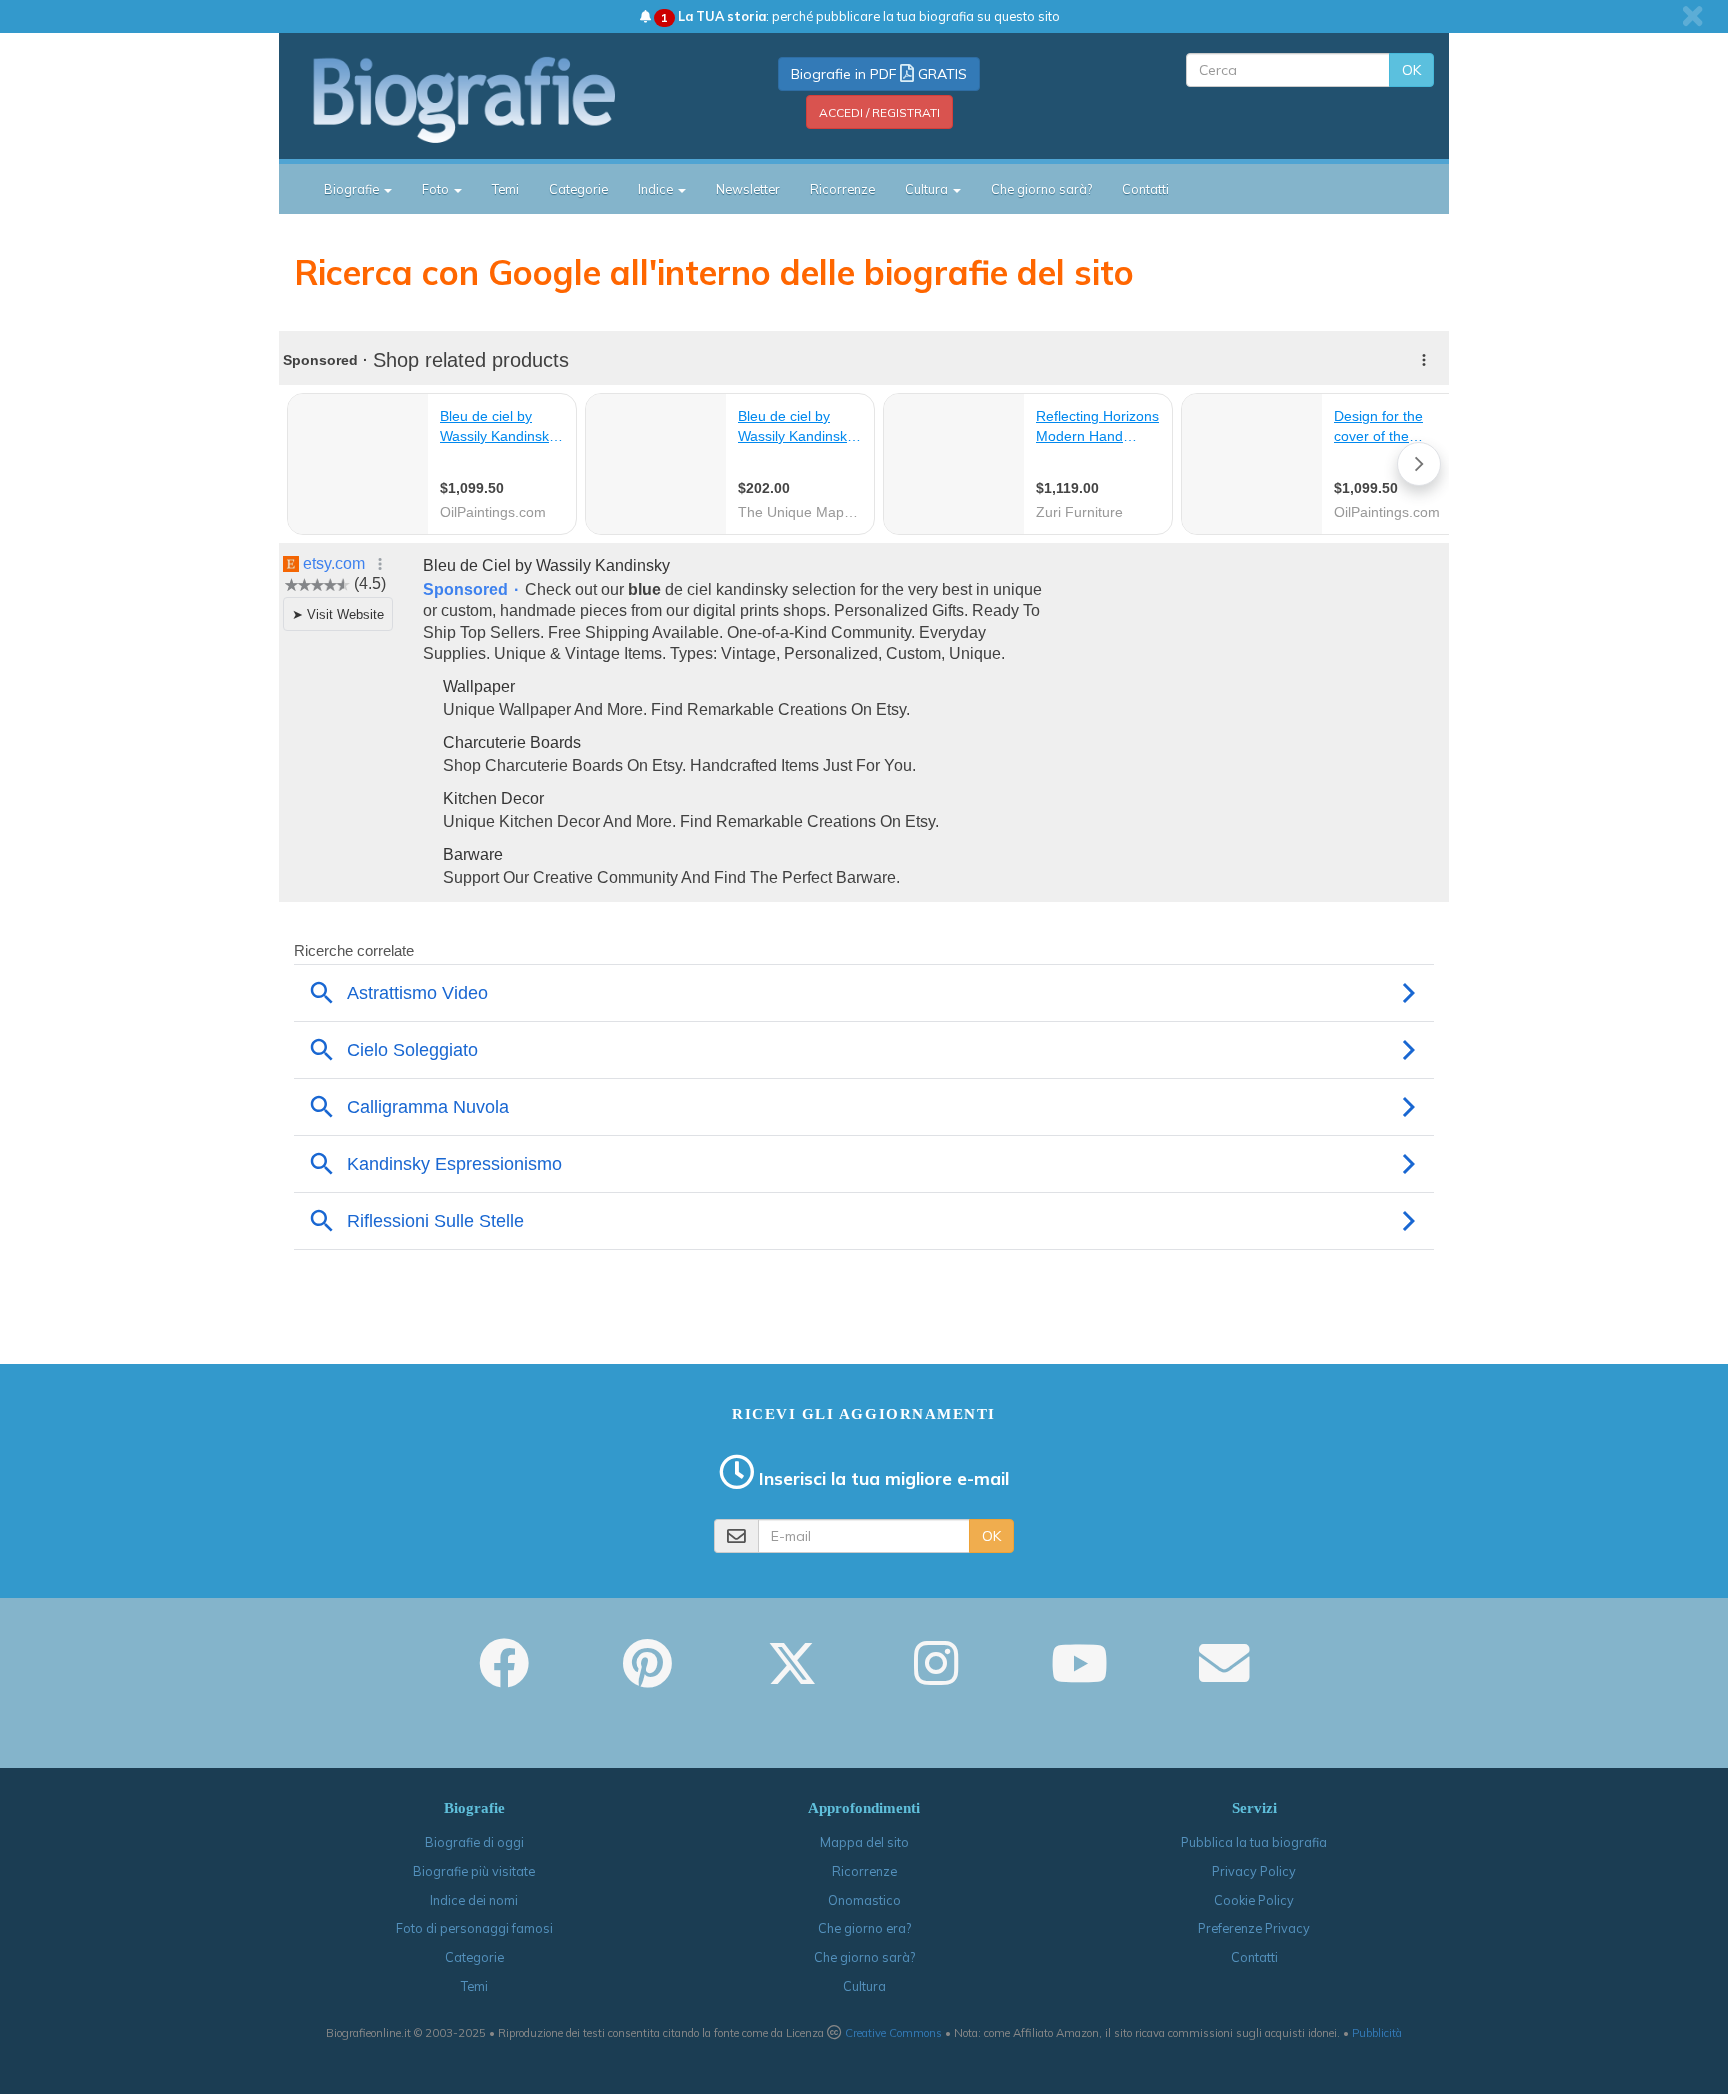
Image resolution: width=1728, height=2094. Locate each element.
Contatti (1145, 189)
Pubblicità (1377, 2033)
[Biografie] (489, 99)
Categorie (578, 189)
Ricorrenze (842, 189)
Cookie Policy (1254, 1900)
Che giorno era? (864, 1928)
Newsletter (748, 189)
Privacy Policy (1254, 1871)
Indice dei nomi (474, 1900)
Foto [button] (437, 189)
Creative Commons (893, 2033)
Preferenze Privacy (1254, 1928)
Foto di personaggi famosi (474, 1928)
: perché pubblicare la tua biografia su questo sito (860, 16)
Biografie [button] (353, 189)
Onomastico (864, 1900)
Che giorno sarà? (1041, 189)
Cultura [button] (928, 189)
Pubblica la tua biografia (1254, 1842)
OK (1411, 70)
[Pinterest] (647, 1677)
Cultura (864, 1986)
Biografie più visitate (474, 1871)
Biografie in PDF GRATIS (879, 74)
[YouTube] (1079, 1677)
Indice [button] (657, 189)
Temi (505, 189)
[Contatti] (1224, 1677)
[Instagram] (936, 1677)
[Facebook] (504, 1677)
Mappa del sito (864, 1842)
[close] (1692, 16)
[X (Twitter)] (792, 1677)
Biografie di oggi (474, 1842)
